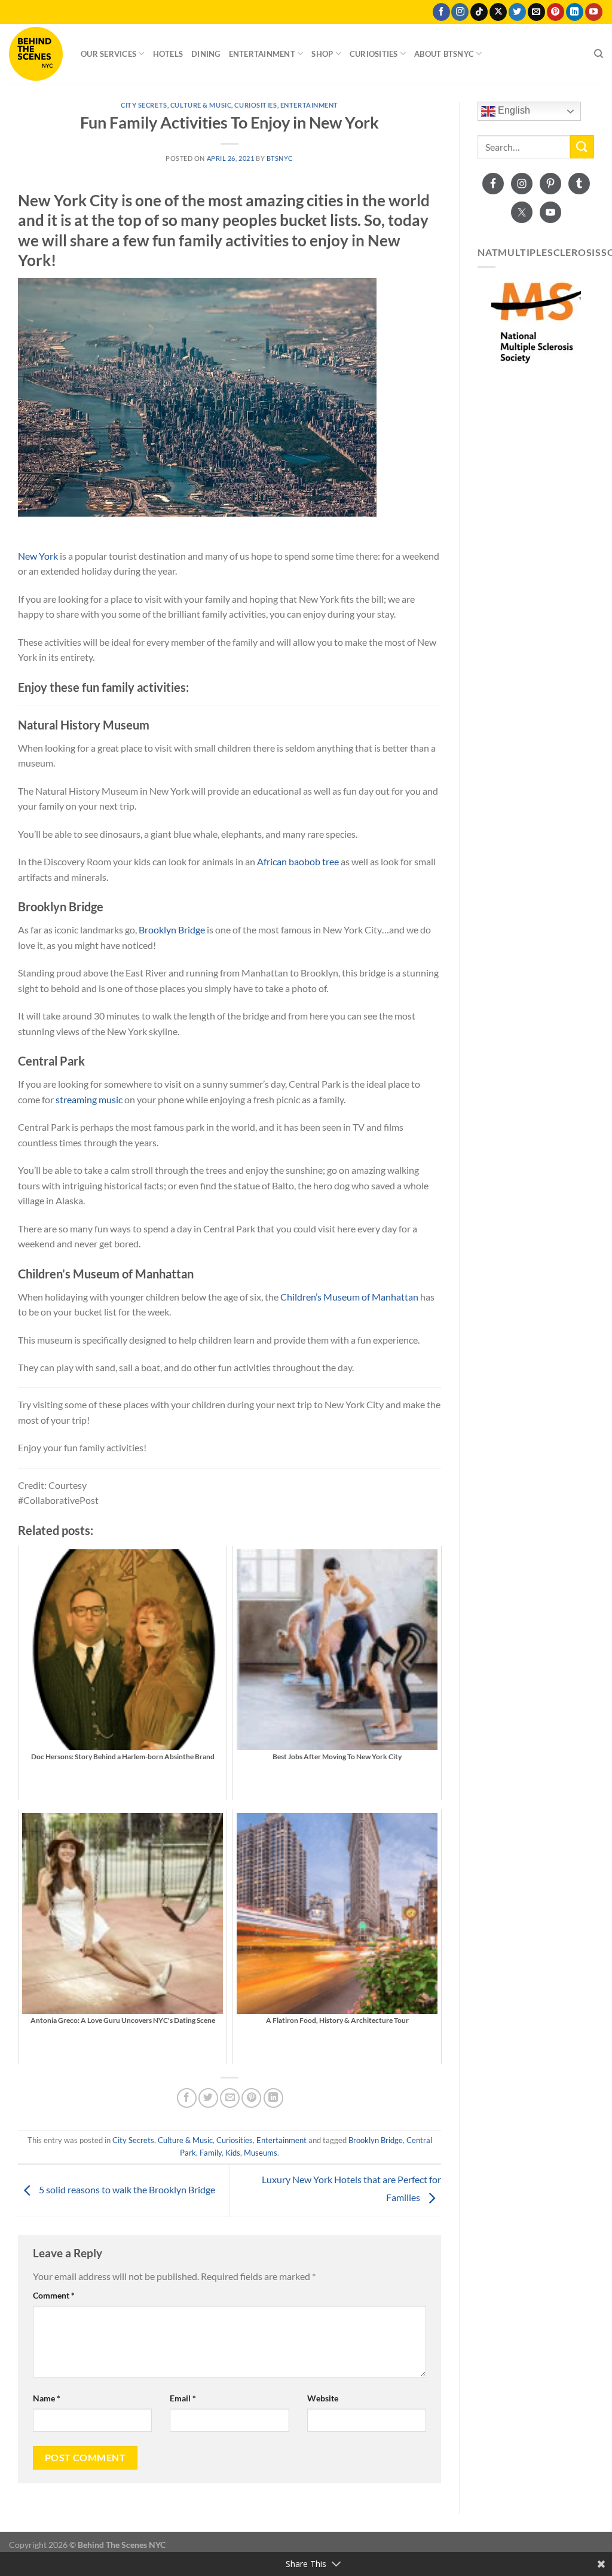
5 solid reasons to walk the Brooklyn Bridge (126, 2189)
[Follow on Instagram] (460, 12)
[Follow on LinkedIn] (575, 12)
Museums (261, 2153)
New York (38, 556)
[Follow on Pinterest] (556, 12)
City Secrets (144, 105)
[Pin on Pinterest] (251, 2098)
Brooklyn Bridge (172, 930)
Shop (322, 54)
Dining (206, 54)
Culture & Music (201, 105)
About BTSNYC (444, 54)
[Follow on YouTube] (594, 12)
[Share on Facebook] (187, 2098)
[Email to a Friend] (230, 2098)
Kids (233, 2153)
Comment (54, 2295)
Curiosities (374, 54)
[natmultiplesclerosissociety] (536, 322)
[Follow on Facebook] (441, 12)
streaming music (89, 1099)
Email (183, 2398)
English (513, 110)
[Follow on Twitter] (517, 12)
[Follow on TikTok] (479, 12)
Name (47, 2398)
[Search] (599, 54)
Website (323, 2398)
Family (211, 2153)
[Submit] (582, 147)
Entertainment (262, 54)
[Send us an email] (536, 12)
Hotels (168, 54)
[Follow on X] (498, 12)
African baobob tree (298, 861)
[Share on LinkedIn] (273, 2098)
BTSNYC (280, 158)
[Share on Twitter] (208, 2098)
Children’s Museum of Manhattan (349, 1297)
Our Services (108, 54)
